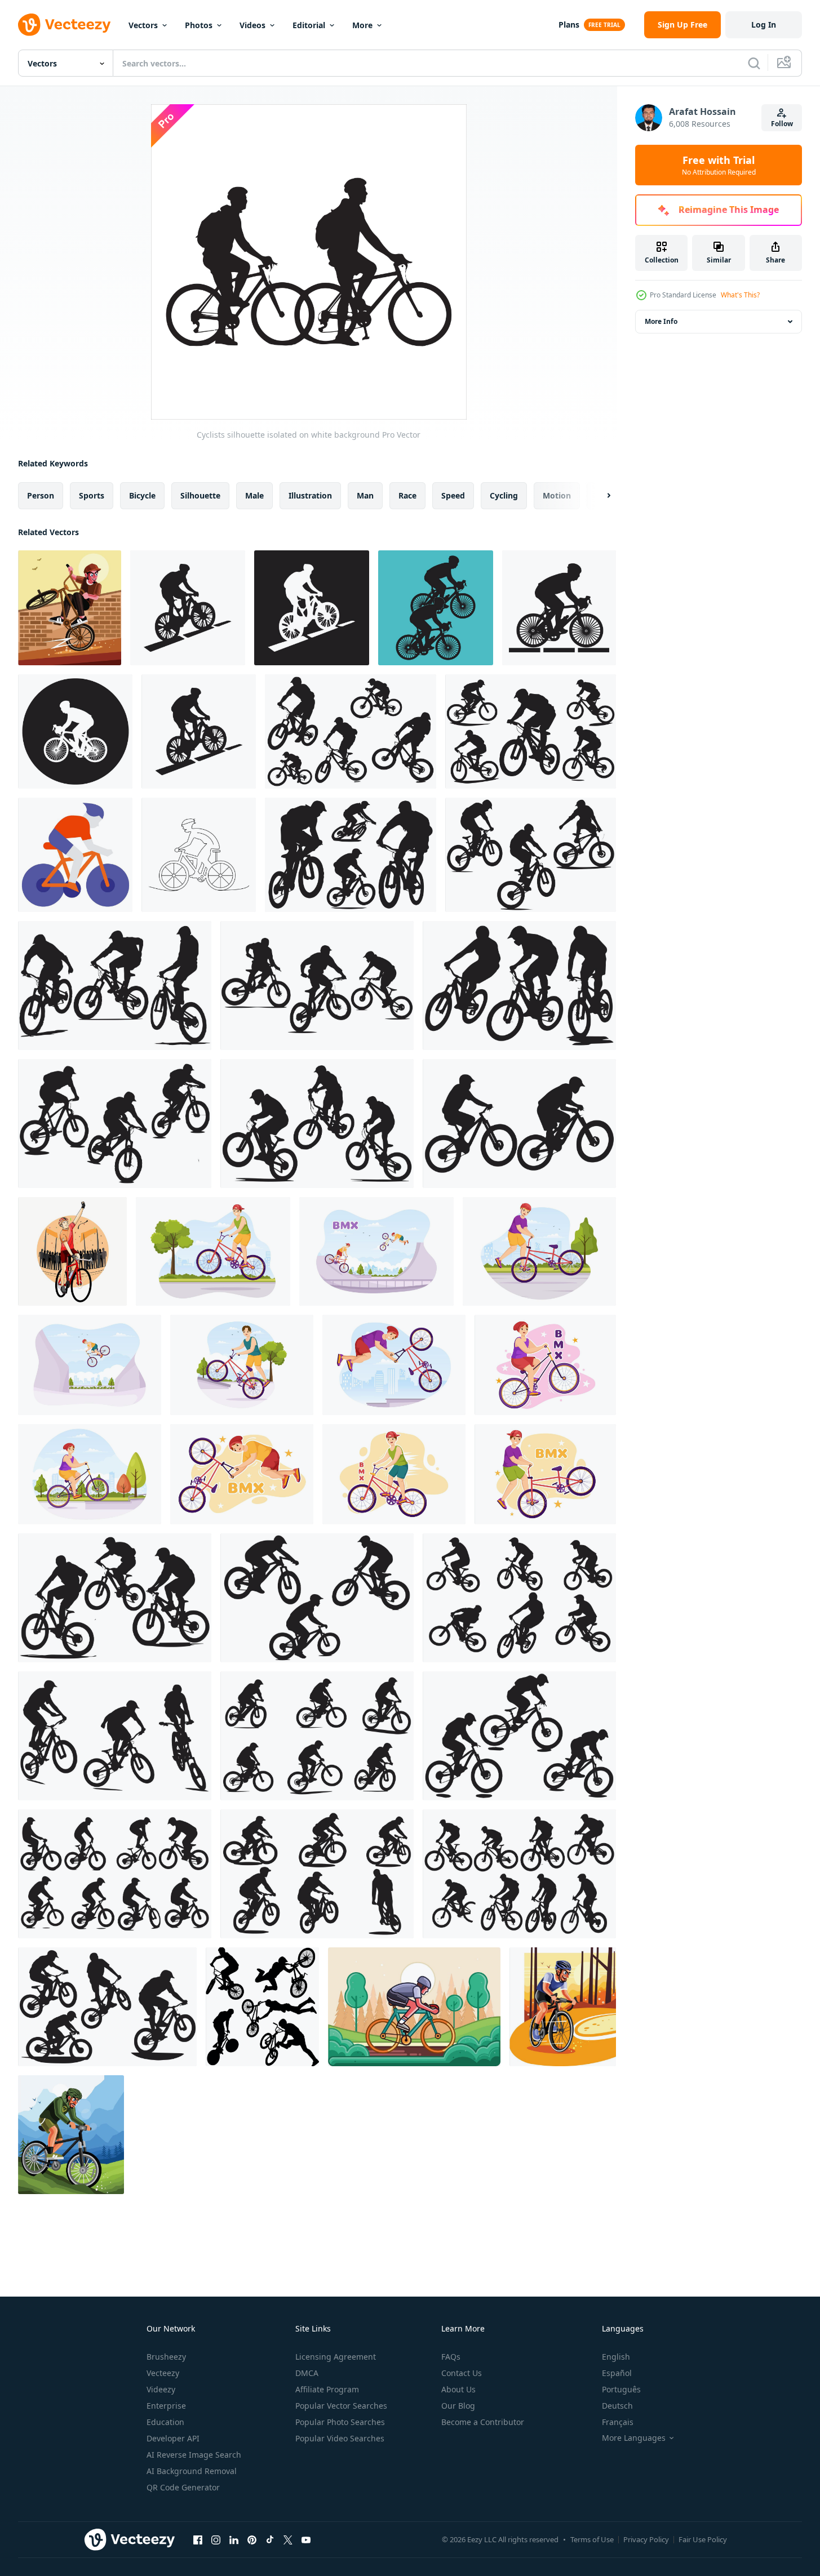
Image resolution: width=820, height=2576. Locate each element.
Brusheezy (166, 2357)
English (616, 2357)
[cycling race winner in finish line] (72, 1251)
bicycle (142, 495)
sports (92, 495)
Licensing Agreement (336, 2357)
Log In (764, 25)
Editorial (309, 25)
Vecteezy (163, 2373)
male (254, 495)
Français (618, 2422)
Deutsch (617, 2406)
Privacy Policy (646, 2539)
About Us (458, 2389)
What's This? (740, 295)
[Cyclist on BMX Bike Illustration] (70, 608)
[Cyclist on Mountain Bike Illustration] (71, 2135)
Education (165, 2422)
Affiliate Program (327, 2389)
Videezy (161, 2389)
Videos (252, 25)
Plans (569, 25)
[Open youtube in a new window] (306, 2539)
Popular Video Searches (340, 2438)
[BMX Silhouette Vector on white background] (262, 2007)
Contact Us (462, 2373)
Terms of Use (592, 2539)
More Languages (634, 2438)
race (407, 495)
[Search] (754, 63)
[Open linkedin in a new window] (234, 2539)
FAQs (451, 2357)
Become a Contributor (483, 2422)
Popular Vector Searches (341, 2406)
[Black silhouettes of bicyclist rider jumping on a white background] (115, 1598)
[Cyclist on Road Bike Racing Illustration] (563, 2007)
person (41, 495)
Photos (199, 25)
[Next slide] (599, 496)
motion (557, 495)
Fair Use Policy (703, 2539)
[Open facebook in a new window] (198, 2539)
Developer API (173, 2438)
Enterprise (166, 2406)
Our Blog (458, 2406)
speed (453, 495)
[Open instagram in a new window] (216, 2539)
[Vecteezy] (64, 25)
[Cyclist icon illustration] (75, 855)
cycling (504, 495)
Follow (782, 124)
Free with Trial (719, 165)
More (362, 25)
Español (617, 2373)
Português (621, 2389)
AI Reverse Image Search (194, 2455)
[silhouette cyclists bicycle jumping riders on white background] (351, 731)
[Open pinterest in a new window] (252, 2539)
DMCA (307, 2373)
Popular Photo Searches (340, 2422)
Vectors (143, 25)
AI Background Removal (192, 2471)
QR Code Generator (183, 2487)
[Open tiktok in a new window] (270, 2539)
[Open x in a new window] (288, 2539)
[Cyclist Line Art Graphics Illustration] (414, 2007)
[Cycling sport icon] (188, 608)
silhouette (200, 495)
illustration (310, 495)
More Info (661, 321)
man (365, 495)
